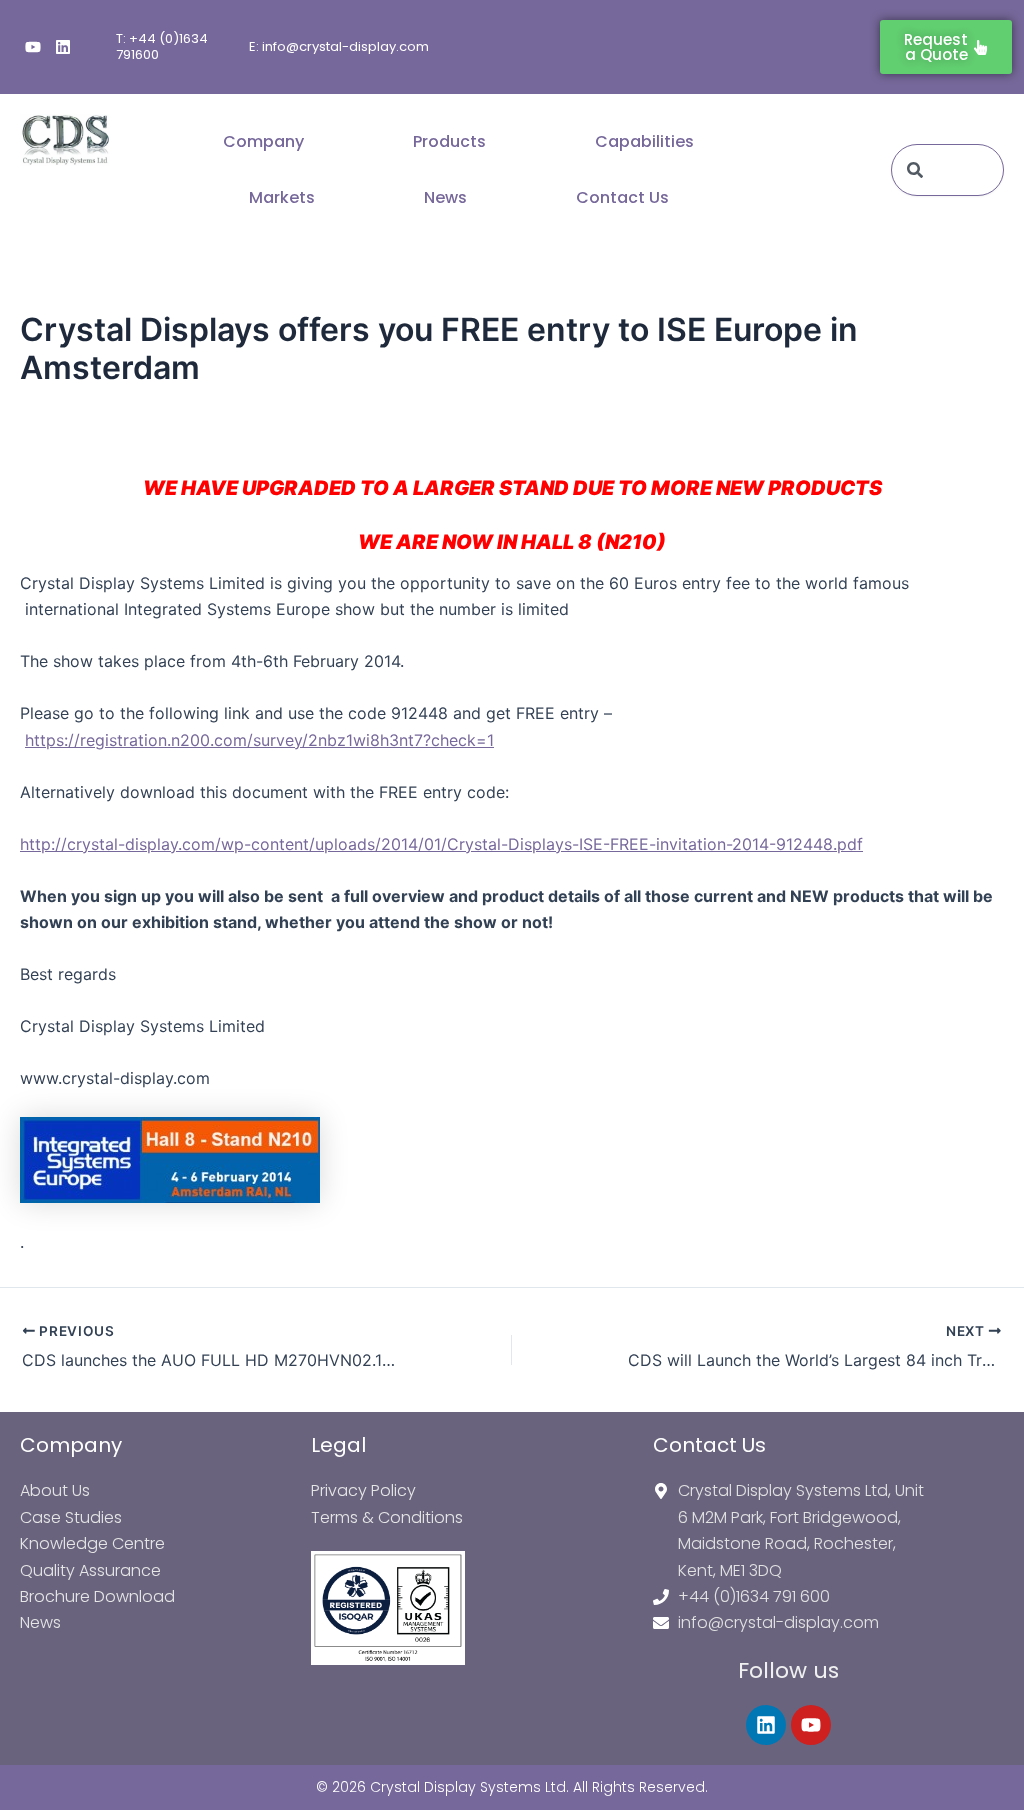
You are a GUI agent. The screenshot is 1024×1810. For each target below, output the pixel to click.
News (445, 197)
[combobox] (947, 170)
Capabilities (644, 141)
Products (449, 141)
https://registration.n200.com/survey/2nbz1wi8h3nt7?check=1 (259, 740)
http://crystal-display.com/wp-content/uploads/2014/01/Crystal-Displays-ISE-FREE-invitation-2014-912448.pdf (441, 844)
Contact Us (622, 197)
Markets (282, 197)
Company (263, 141)
